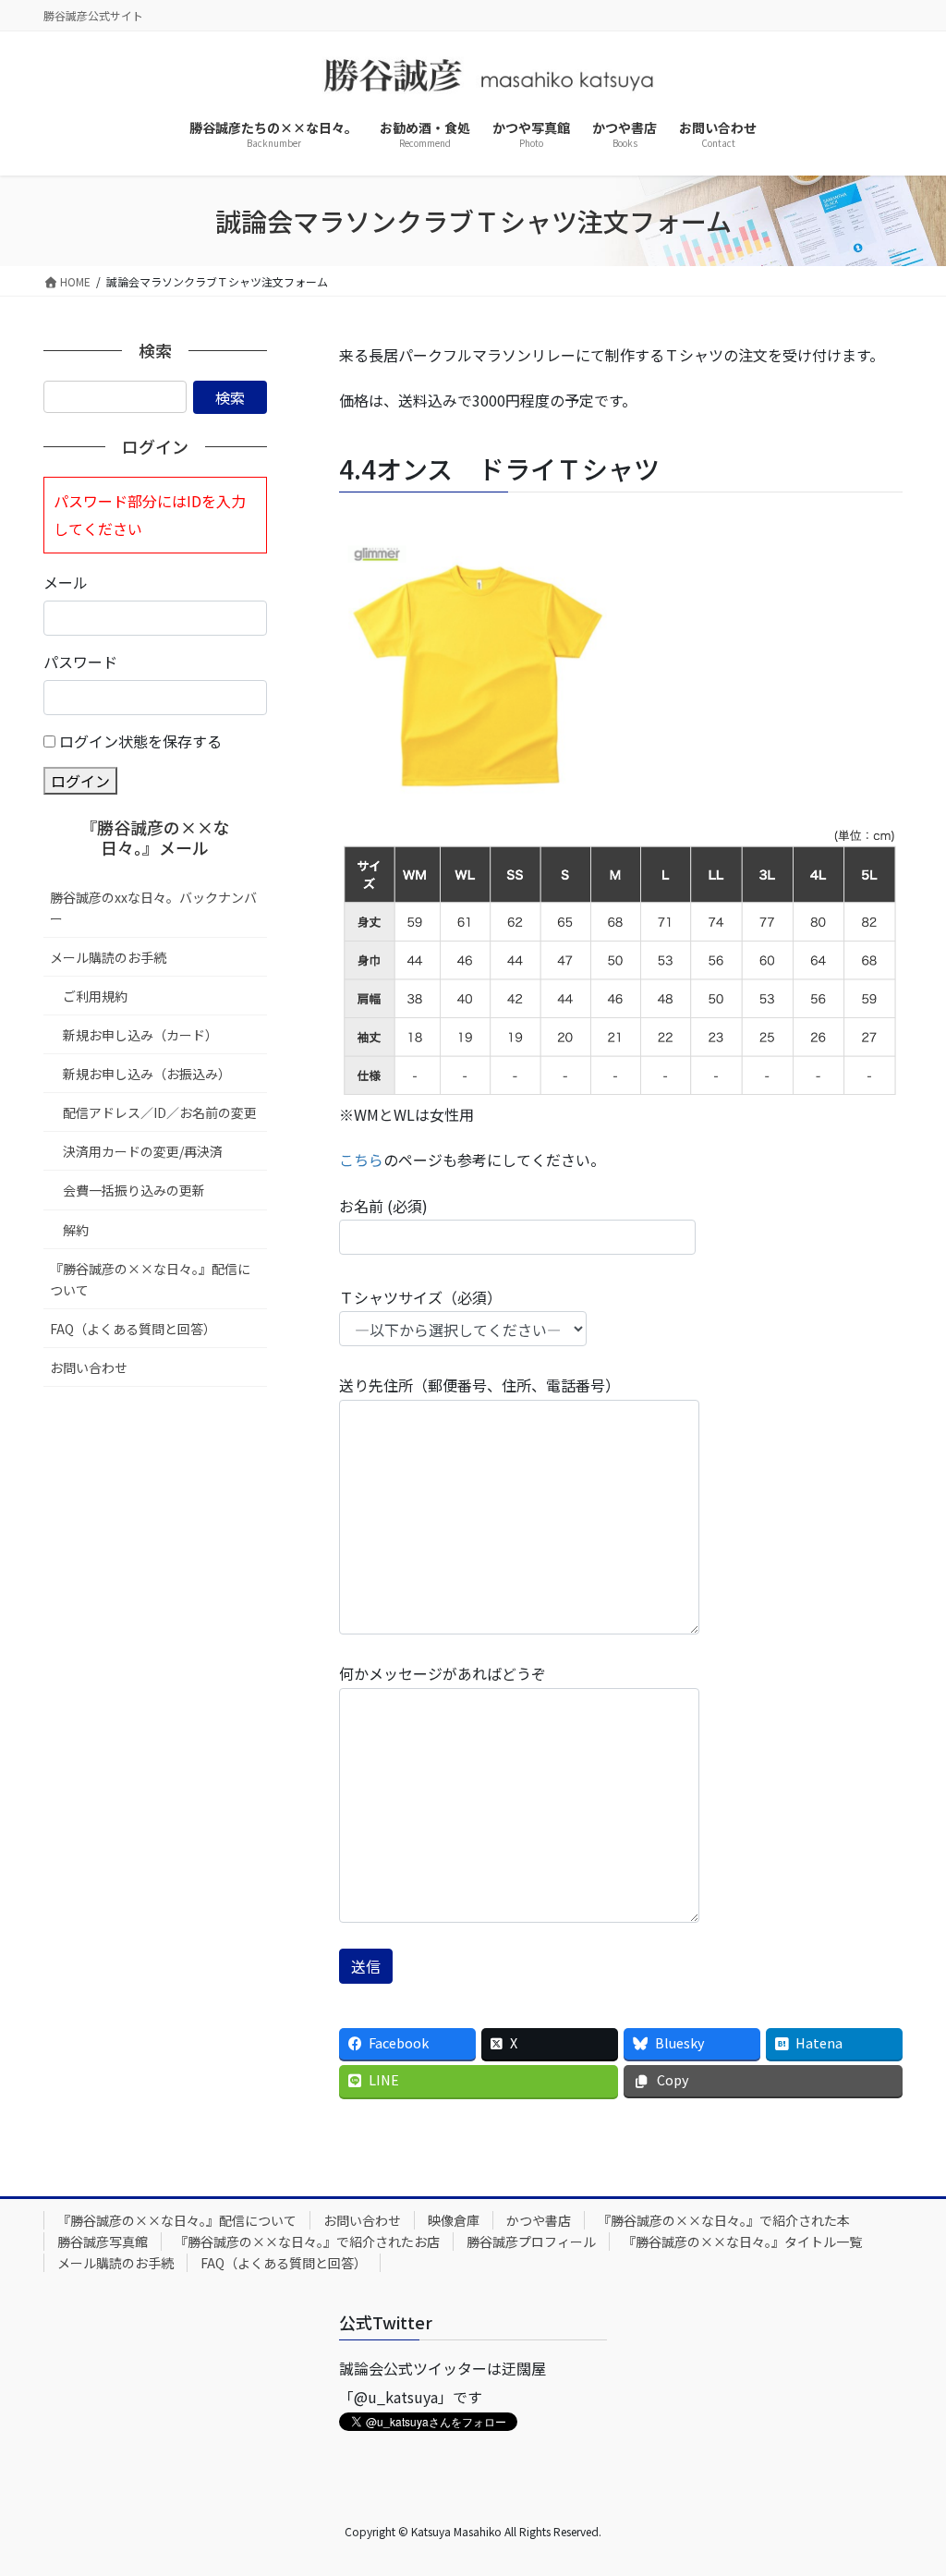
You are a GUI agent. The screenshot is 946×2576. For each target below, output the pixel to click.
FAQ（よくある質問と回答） (133, 1329)
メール (66, 582)
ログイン (80, 781)
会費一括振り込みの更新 (134, 1190)
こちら (361, 1160)
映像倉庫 (454, 2220)
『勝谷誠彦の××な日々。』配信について (150, 1279)
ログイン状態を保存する (140, 741)
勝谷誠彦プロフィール (531, 2242)
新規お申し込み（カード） (140, 1035)
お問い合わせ (89, 1367)
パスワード (80, 662)
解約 (76, 1230)
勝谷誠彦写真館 (103, 2242)
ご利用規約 (95, 996)
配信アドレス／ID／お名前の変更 (160, 1112)
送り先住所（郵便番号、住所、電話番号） (479, 1385)
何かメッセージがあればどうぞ (443, 1673)
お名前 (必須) (383, 1206)
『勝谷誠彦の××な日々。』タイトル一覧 (742, 2242)
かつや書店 (539, 2220)
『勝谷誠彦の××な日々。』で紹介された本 (724, 2220)
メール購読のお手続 (108, 957)
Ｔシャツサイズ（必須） (420, 1297)
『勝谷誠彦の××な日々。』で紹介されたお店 (307, 2242)
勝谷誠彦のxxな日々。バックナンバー (153, 908)
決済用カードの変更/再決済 (143, 1151)
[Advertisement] (155, 1687)
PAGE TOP (908, 2481)
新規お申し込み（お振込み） (147, 1074)
